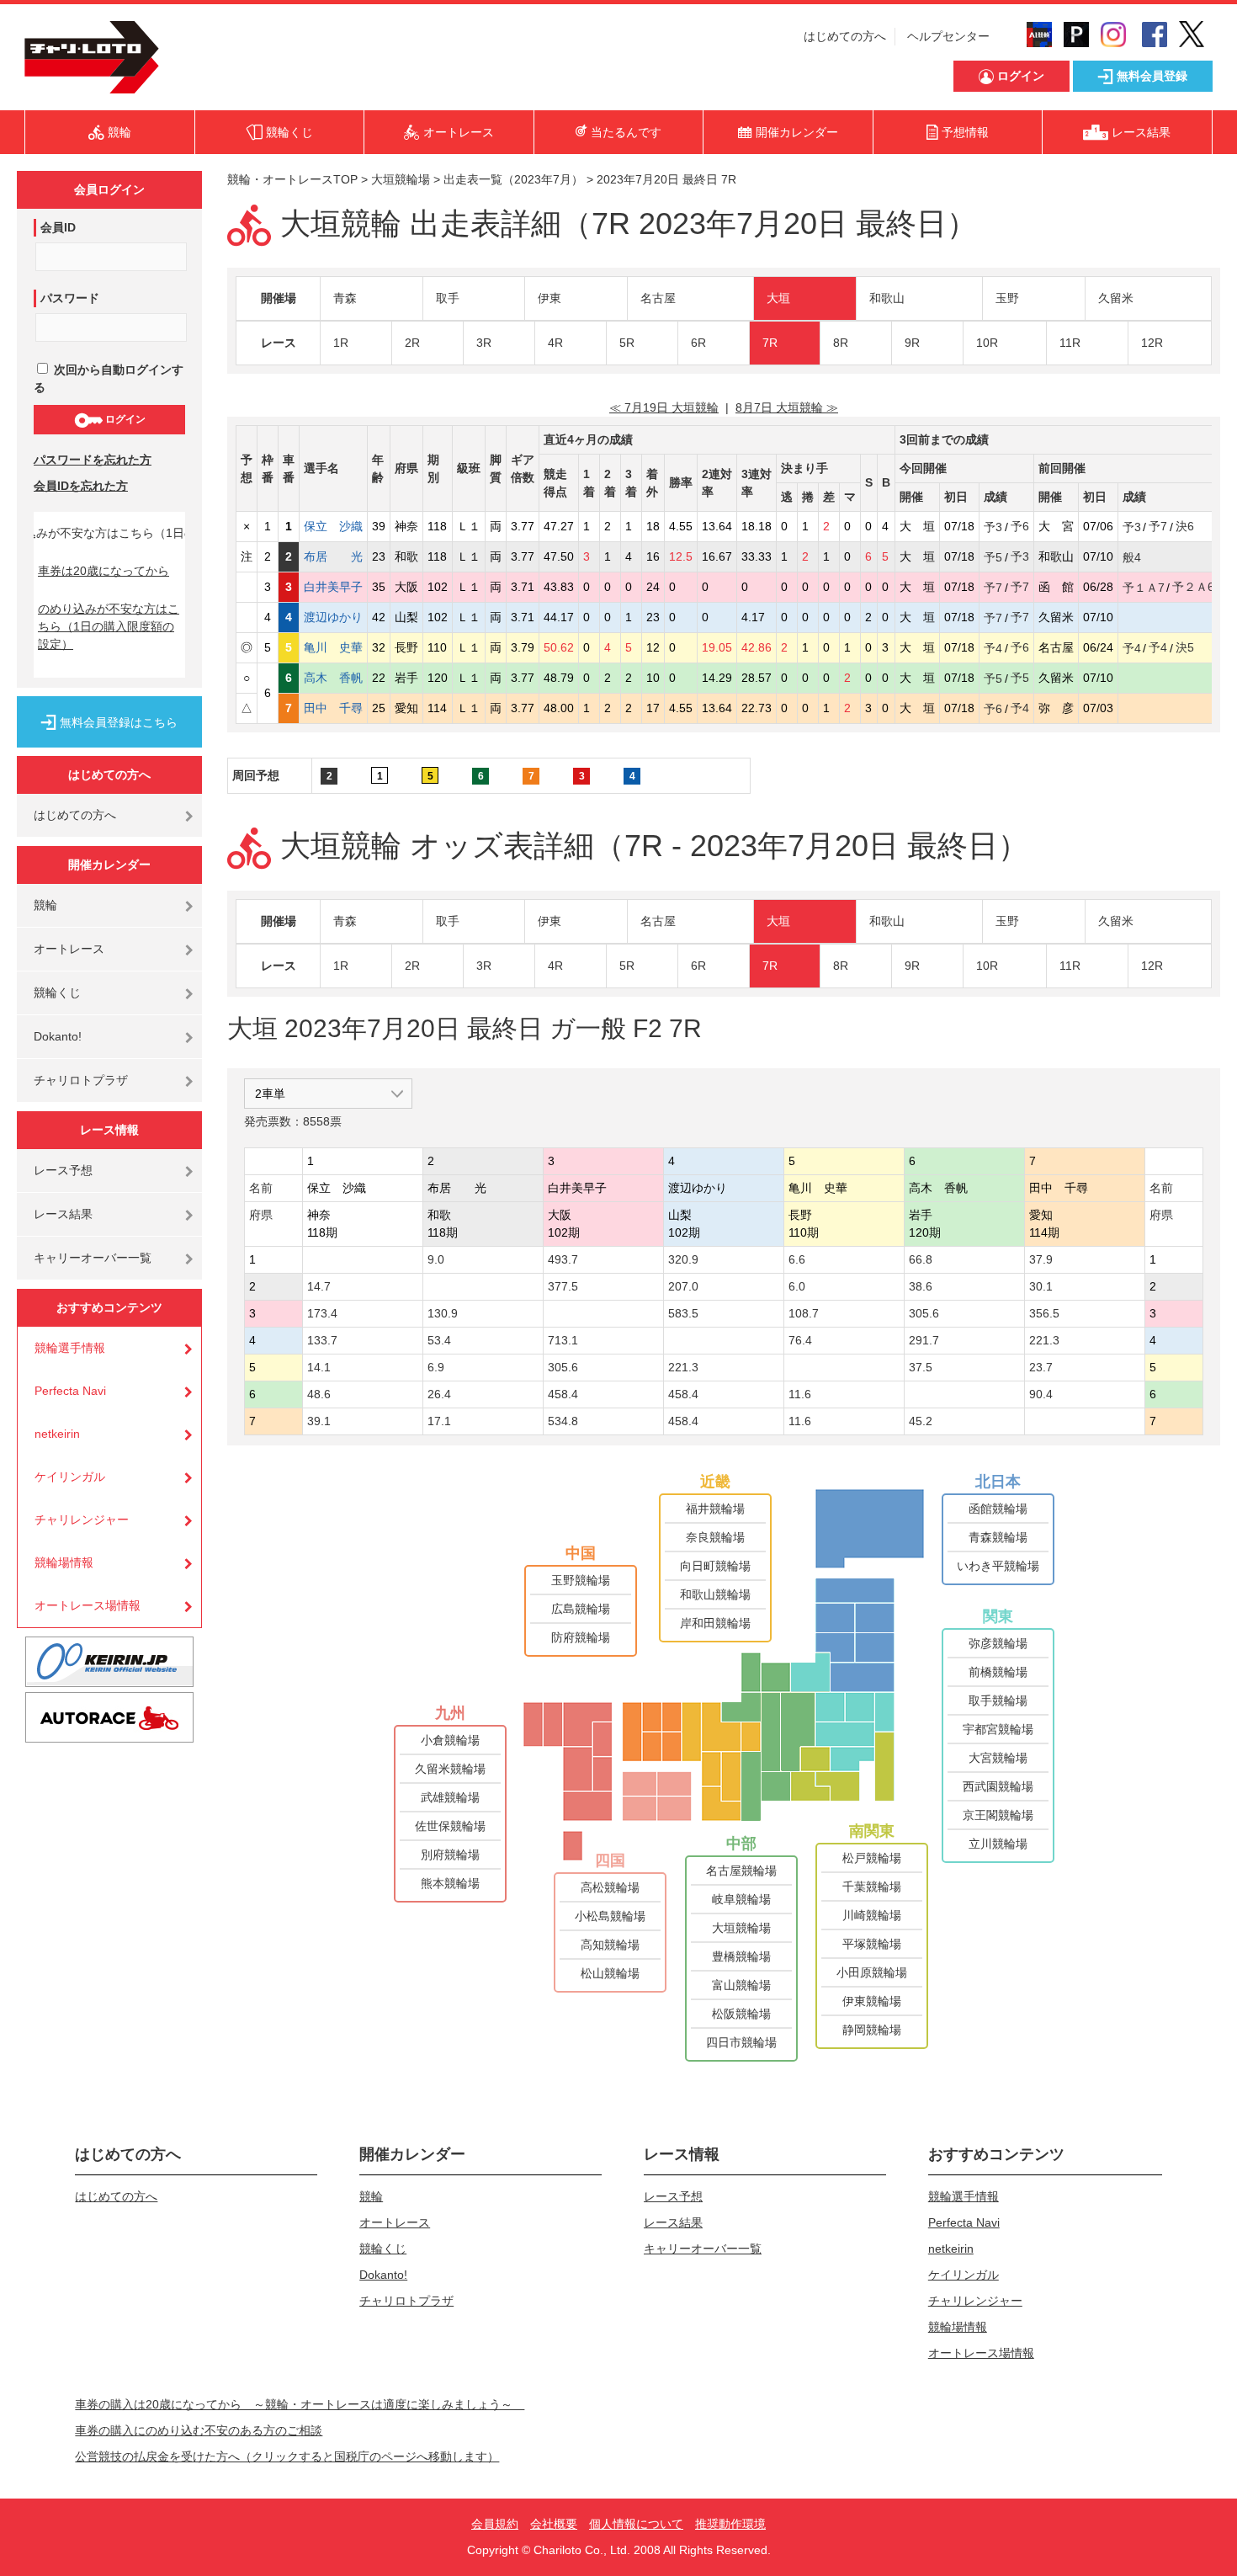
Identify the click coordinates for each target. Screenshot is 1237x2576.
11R (1070, 343)
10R (987, 343)
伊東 (549, 298)
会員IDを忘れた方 (81, 486)
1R (341, 343)
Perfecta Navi (70, 1391)
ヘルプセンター (948, 36)
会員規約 (495, 2524)
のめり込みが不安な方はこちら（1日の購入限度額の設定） (109, 626)
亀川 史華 (333, 647)
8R (841, 343)
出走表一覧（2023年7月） (513, 179)
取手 (448, 298)
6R (698, 343)
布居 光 (333, 556)
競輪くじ (57, 993)
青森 (345, 298)
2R (412, 343)
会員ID (58, 227)
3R (484, 343)
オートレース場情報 (88, 1605)
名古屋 (658, 298)
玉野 (1007, 298)
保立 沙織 (333, 526)
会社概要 (554, 2524)
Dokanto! (58, 1036)
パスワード (70, 298)
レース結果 (63, 1214)
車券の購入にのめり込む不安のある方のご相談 (199, 2430)
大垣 (778, 298)
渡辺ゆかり (333, 617)
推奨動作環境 (730, 2524)
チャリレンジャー (82, 1520)
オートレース (69, 949)
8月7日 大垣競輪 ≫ (787, 407)
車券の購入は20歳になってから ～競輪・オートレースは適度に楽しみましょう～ (300, 2404)
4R (555, 343)
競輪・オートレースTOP (292, 179)
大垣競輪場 (401, 179)
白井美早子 (333, 587)
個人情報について (636, 2524)
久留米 (1116, 298)
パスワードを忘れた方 (93, 460)
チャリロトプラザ (81, 1080)
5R (627, 343)
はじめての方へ (845, 36)
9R (912, 343)
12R (1152, 343)
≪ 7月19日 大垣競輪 (664, 407)
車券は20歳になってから (104, 571)
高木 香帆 (333, 678)
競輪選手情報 (70, 1348)
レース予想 (63, 1170)
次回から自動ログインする (109, 378)
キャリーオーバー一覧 (93, 1258)
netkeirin (57, 1434)
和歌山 (887, 298)
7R (770, 343)
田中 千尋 (333, 708)
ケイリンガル (70, 1477)
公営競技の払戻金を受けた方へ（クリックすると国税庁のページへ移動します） (287, 2456)
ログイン (124, 419)
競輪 (45, 905)
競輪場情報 (64, 1562)
